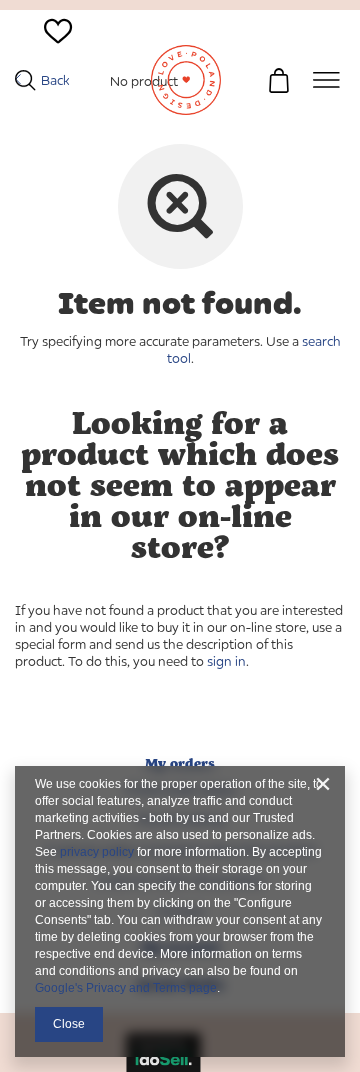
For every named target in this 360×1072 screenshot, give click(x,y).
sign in (226, 661)
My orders (180, 763)
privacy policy (97, 852)
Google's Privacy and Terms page (126, 988)
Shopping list (58, 57)
